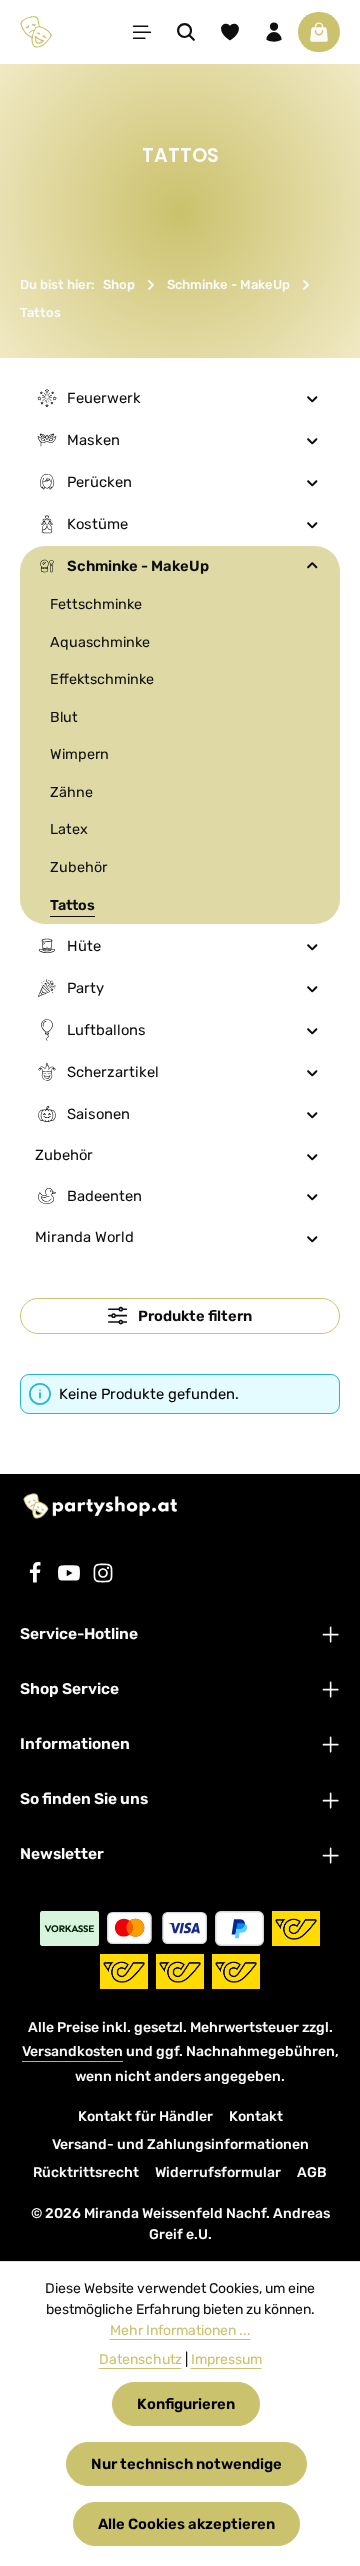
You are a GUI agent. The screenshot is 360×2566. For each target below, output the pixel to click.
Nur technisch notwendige (186, 2464)
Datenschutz (140, 2359)
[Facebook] (37, 1579)
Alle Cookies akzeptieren (186, 2524)
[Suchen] (186, 32)
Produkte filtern (193, 1316)
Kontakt (256, 2116)
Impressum (226, 2359)
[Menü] (142, 32)
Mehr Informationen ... (180, 2330)
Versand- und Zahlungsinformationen (180, 2144)
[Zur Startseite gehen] (36, 32)
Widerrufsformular (218, 2172)
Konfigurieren (186, 2404)
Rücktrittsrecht (86, 2172)
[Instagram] (103, 1579)
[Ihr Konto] (274, 32)
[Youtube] (71, 1579)
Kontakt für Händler (145, 2116)
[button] (312, 397)
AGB (312, 2172)
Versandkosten (72, 2051)
